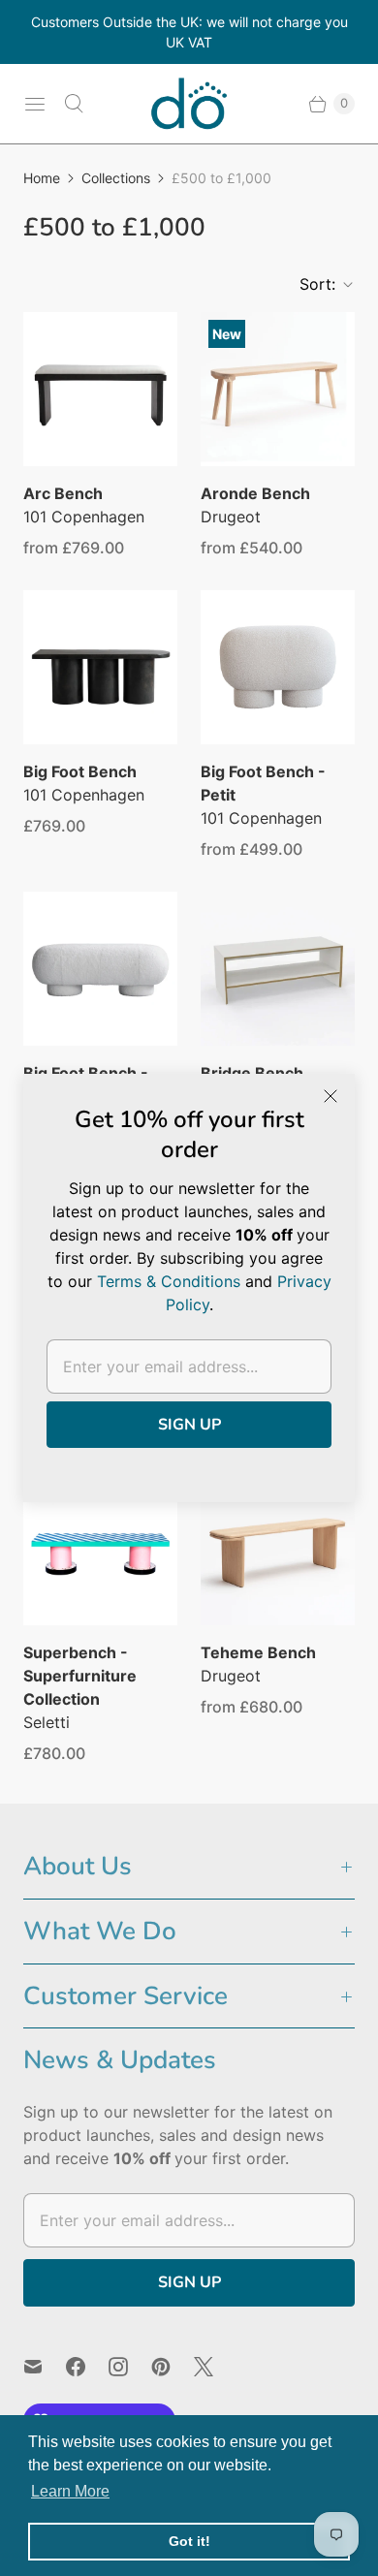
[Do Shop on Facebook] (87, 2367)
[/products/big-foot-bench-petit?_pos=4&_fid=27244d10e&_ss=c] (278, 667)
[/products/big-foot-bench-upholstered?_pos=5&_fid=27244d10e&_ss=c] (100, 969)
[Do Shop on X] (215, 2367)
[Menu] (35, 104)
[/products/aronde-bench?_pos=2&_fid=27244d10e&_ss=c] (278, 389)
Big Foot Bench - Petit (263, 783)
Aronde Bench (255, 493)
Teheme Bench (258, 1652)
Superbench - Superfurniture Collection (80, 1676)
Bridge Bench (252, 1073)
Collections (116, 178)
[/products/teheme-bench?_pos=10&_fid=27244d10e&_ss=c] (278, 1548)
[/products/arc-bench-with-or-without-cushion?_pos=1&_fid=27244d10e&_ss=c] (100, 389)
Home (42, 178)
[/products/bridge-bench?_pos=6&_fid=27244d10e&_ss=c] (278, 969)
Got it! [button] (189, 2541)
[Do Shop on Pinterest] (173, 2367)
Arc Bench (63, 493)
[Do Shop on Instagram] (130, 2367)
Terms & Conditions (169, 1281)
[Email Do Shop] (45, 2367)
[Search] (74, 104)
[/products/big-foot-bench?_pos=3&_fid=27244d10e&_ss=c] (100, 667)
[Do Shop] (189, 104)
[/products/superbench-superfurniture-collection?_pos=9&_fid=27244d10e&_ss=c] (100, 1548)
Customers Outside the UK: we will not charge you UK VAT (189, 32)
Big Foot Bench (80, 771)
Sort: (312, 284)
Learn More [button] (70, 2491)
